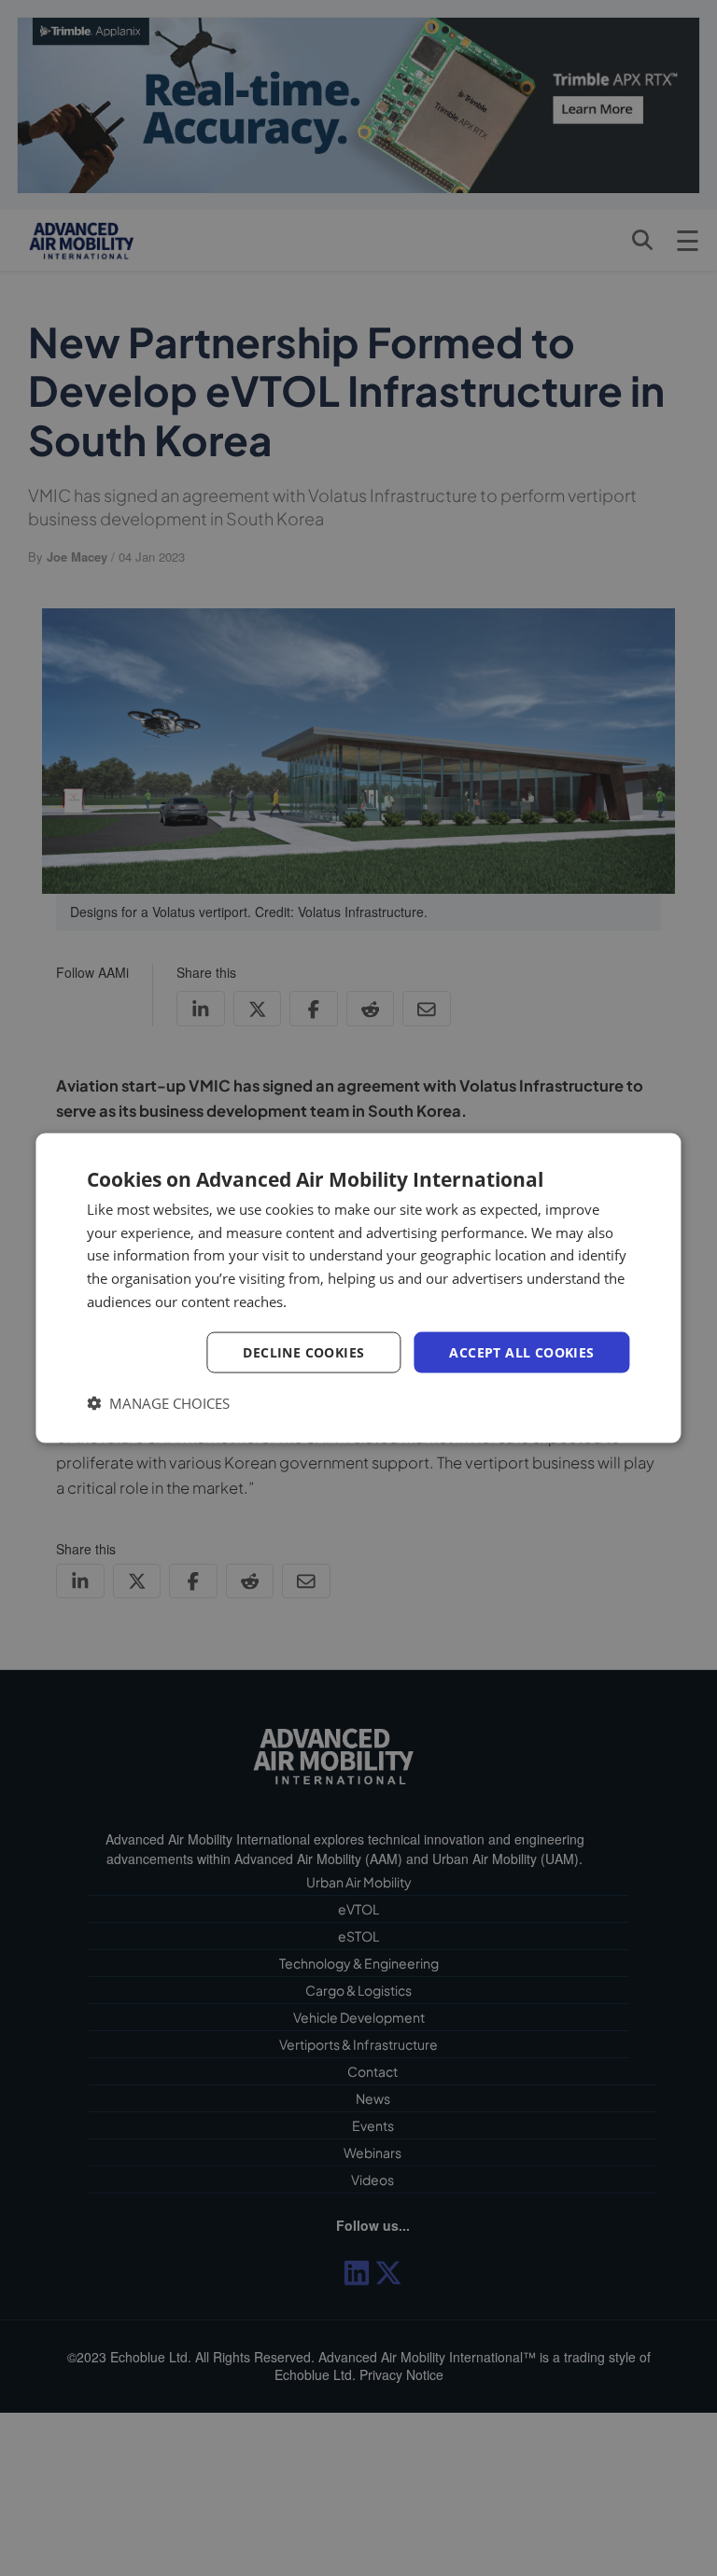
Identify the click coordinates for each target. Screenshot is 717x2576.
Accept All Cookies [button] (521, 1351)
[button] (158, 1404)
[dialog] (358, 1288)
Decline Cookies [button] (303, 1351)
